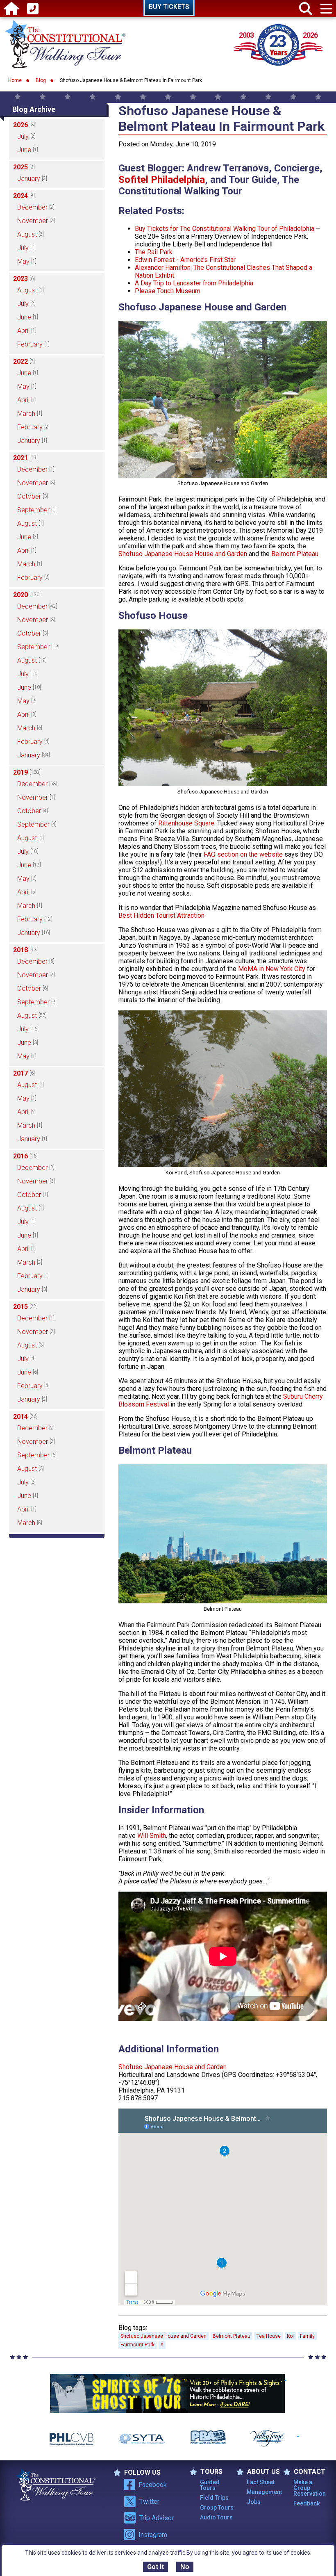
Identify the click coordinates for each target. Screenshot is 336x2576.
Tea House (269, 2336)
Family (307, 2336)
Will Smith (152, 1836)
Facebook (153, 2485)
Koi (290, 2336)
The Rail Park (154, 252)
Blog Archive (34, 109)
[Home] (11, 9)
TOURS (211, 2472)
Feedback (306, 2503)
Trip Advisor (157, 2518)
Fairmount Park (137, 2345)
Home (15, 80)
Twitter (149, 2502)
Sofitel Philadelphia (162, 180)
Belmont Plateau (295, 554)
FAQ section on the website (243, 854)
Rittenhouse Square (186, 823)
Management (264, 2492)
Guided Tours (210, 2485)
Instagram (153, 2535)
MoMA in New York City (272, 969)
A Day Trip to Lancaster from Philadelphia (194, 283)
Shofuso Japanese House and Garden (173, 2067)
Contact (310, 2472)
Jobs (254, 2502)
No (185, 2567)
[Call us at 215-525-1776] (33, 9)
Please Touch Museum (168, 291)
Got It (156, 2567)
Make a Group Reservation (310, 2488)
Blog (41, 80)
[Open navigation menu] (326, 9)
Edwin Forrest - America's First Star (185, 260)
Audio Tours (216, 2517)
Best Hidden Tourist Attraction (161, 915)
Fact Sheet (261, 2482)
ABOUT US (263, 2472)
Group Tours (217, 2508)
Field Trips (214, 2498)
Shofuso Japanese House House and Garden (183, 554)
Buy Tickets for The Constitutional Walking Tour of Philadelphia (225, 229)
